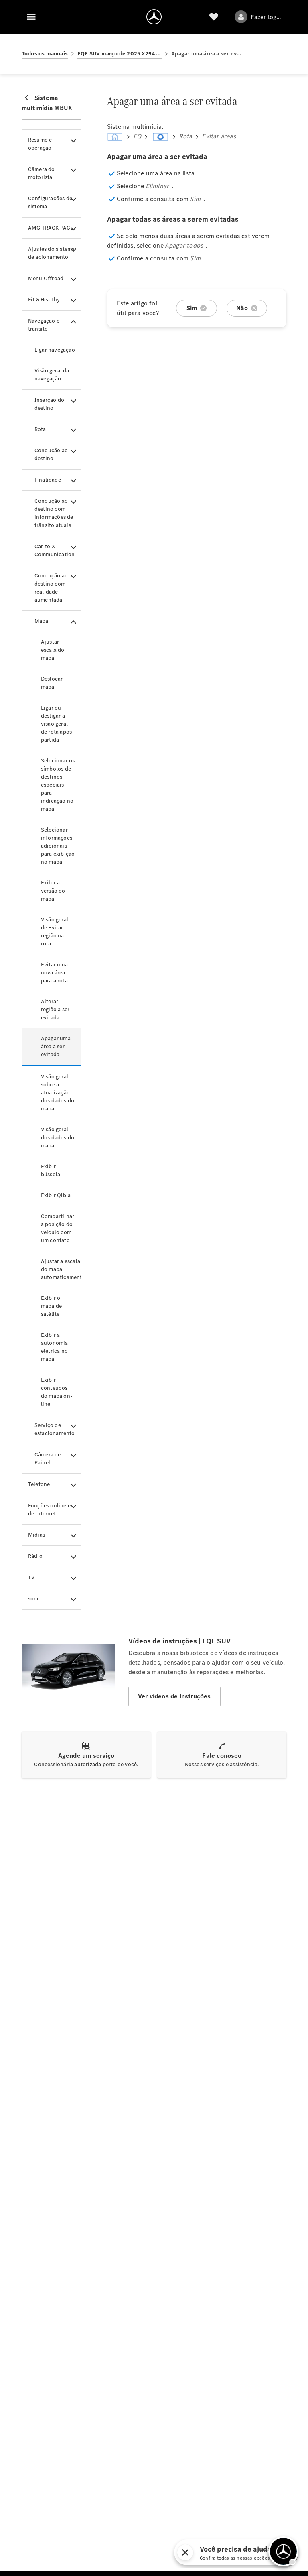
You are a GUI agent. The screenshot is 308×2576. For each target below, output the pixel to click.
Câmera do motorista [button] (42, 173)
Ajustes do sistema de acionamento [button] (52, 253)
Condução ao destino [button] (51, 454)
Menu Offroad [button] (46, 278)
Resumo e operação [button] (40, 144)
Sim (192, 308)
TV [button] (31, 1577)
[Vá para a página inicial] (154, 17)
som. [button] (34, 1599)
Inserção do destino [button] (49, 404)
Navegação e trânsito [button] (44, 325)
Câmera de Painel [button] (48, 1459)
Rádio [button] (35, 1556)
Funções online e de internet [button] (49, 1510)
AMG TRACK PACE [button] (51, 228)
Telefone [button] (39, 1484)
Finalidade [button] (48, 480)
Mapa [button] (42, 621)
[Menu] (31, 17)
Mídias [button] (36, 1535)
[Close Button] (250, 2552)
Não (242, 308)
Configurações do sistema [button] (50, 202)
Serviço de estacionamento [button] (55, 1429)
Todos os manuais (45, 54)
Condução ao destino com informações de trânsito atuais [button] (54, 513)
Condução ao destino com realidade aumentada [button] (51, 588)
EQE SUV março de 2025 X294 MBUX (120, 54)
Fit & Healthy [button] (44, 300)
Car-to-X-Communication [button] (55, 550)
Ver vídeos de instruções (174, 1696)
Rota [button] (40, 429)
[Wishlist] (214, 17)
